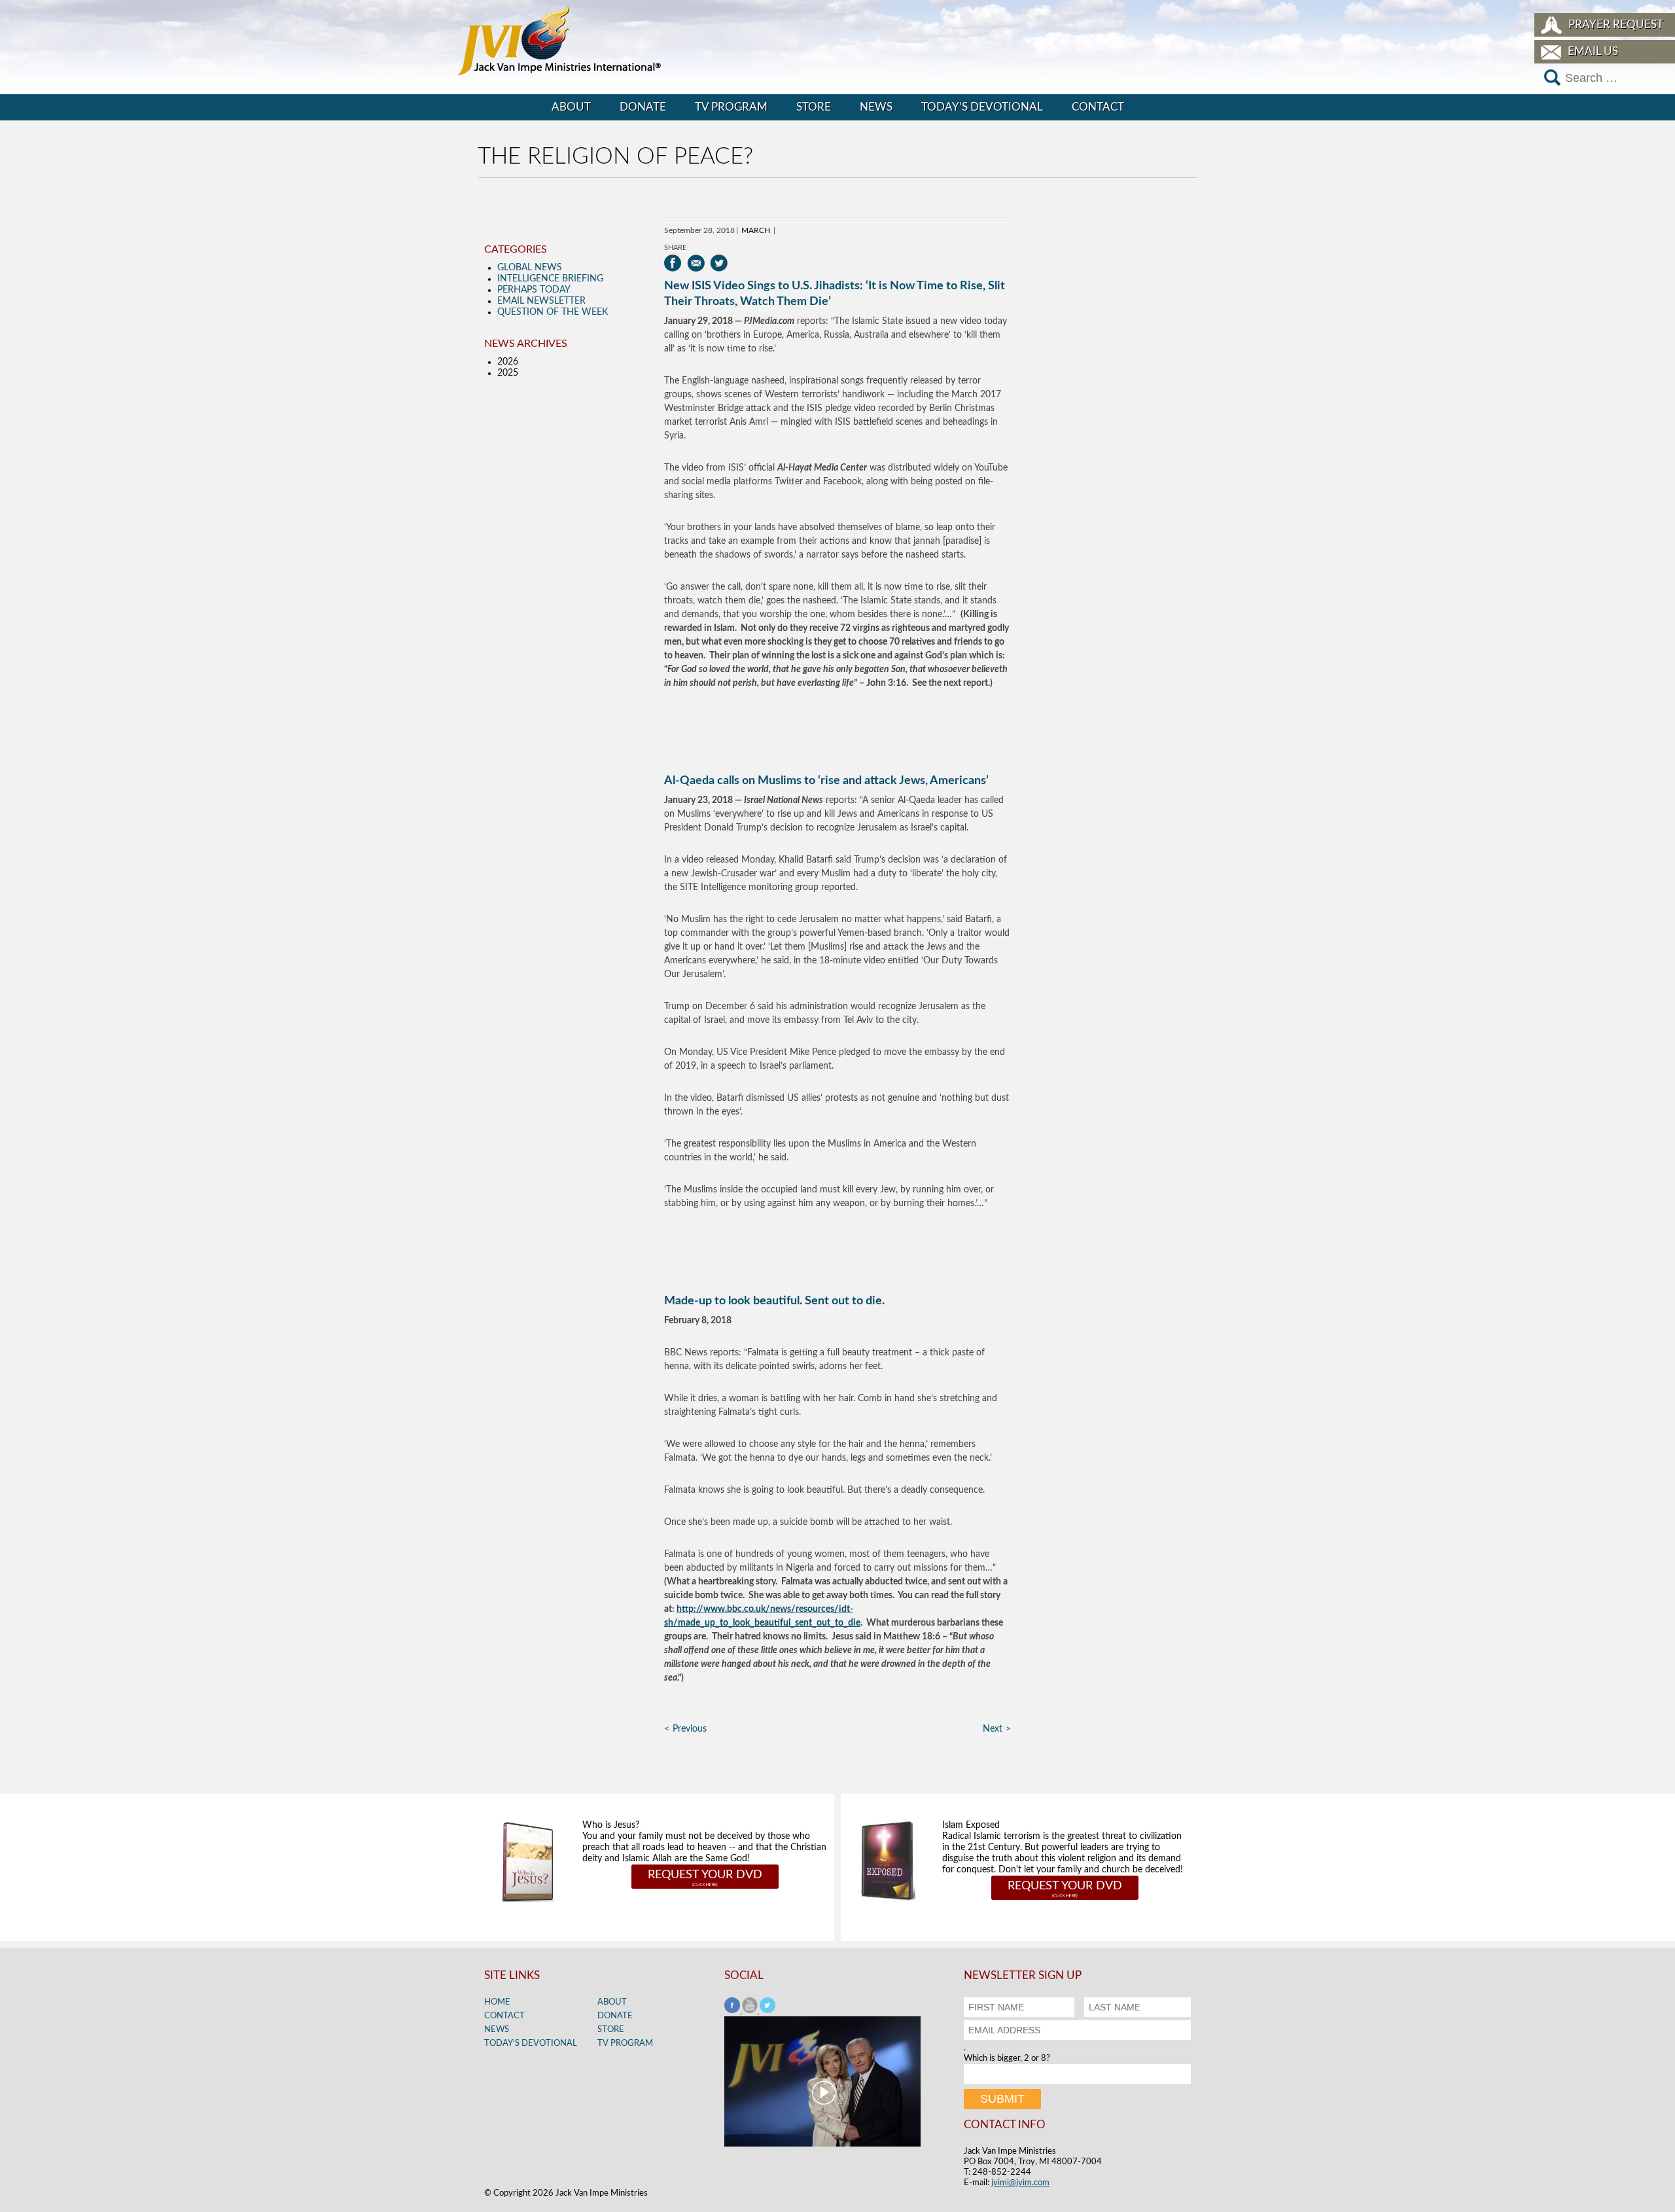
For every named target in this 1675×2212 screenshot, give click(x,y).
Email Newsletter (541, 301)
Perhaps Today (534, 290)
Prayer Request (1616, 25)
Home (497, 2002)
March (756, 230)
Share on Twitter (719, 263)
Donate (643, 107)
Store (814, 107)
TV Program (731, 107)
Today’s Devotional (982, 107)
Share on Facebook (673, 263)
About (571, 107)
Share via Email (696, 263)
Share (675, 248)
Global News (530, 268)
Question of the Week (553, 312)
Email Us (1593, 51)
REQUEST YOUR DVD (705, 1875)
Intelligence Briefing (550, 279)
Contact (1098, 107)
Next (993, 1729)
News (876, 107)
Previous (690, 1729)
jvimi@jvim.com (1020, 2183)
